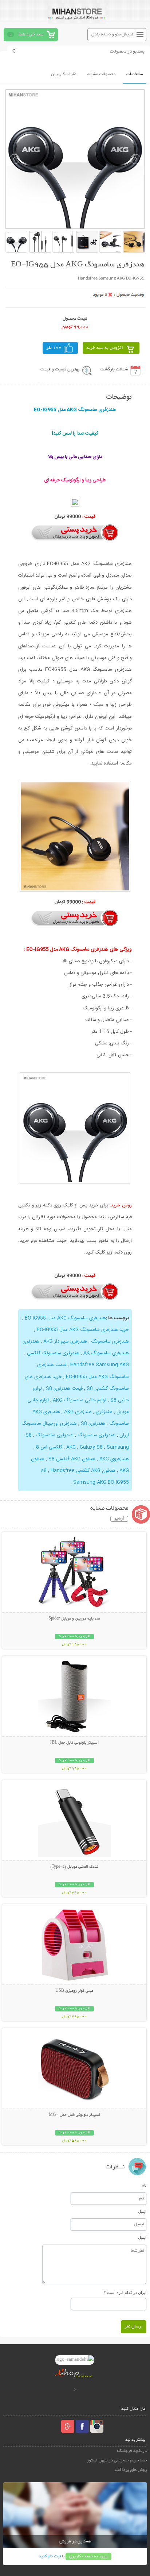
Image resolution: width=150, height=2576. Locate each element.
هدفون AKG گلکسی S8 (72, 1459)
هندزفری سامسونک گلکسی (53, 1353)
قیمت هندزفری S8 (64, 1389)
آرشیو (119, 1519)
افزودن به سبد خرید (105, 348)
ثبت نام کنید (50, 2556)
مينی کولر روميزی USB (74, 1991)
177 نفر (54, 348)
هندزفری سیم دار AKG (65, 1341)
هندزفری (104, 1412)
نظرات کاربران (64, 74)
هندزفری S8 (93, 1424)
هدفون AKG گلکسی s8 (78, 1471)
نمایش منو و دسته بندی (112, 34)
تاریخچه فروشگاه (132, 2451)
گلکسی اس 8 (49, 1447)
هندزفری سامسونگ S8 (50, 1435)
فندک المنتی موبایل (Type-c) (74, 1867)
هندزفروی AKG (114, 1459)
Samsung (118, 1447)
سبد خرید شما (31, 34)
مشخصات (135, 74)
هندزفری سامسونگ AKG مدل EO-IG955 (65, 1318)
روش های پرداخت (131, 2470)
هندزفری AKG (78, 1412)
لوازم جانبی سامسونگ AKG (80, 1400)
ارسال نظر (134, 2327)
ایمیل (142, 2211)
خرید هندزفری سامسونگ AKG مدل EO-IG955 (83, 1330)
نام (144, 2185)
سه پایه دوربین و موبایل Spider (74, 1619)
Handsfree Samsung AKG (100, 1365)
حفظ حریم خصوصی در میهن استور (117, 2461)
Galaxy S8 (91, 1447)
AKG (71, 1447)
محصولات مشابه (101, 74)
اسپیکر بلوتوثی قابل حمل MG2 (74, 2115)
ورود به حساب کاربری (88, 2556)
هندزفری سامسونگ (110, 1341)
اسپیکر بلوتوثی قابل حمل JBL (74, 1743)
